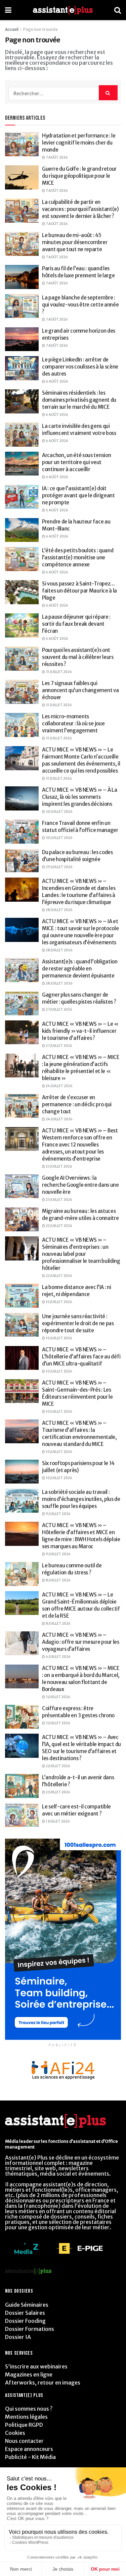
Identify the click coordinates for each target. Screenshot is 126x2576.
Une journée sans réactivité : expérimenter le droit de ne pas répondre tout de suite (78, 1323)
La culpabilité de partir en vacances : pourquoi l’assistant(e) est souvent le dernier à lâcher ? (80, 209)
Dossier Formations (30, 2329)
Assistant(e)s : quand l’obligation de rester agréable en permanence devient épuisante (80, 969)
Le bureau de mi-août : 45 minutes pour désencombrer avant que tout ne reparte (75, 242)
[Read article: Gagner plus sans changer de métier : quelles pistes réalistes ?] (22, 1003)
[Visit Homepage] (63, 10)
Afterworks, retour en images (43, 2383)
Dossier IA (18, 2337)
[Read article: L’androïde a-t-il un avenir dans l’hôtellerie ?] (22, 1786)
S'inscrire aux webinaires (36, 2366)
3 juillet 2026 (58, 1697)
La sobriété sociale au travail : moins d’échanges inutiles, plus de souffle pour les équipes (81, 1499)
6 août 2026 (57, 381)
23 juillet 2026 (59, 1166)
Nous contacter (24, 2441)
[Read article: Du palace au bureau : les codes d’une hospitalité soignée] (22, 861)
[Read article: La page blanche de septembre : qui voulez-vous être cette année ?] (22, 306)
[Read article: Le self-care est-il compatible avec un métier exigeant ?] (22, 1815)
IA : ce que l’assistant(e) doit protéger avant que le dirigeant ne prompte (78, 495)
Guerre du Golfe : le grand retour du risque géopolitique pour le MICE (79, 176)
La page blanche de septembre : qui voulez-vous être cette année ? (80, 305)
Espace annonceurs (29, 2449)
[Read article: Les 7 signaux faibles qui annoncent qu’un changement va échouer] (22, 692)
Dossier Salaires (25, 2313)
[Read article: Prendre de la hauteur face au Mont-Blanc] (22, 530)
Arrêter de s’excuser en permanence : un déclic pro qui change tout (77, 1104)
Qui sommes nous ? (29, 2409)
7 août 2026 (56, 157)
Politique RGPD (24, 2425)
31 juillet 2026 (58, 672)
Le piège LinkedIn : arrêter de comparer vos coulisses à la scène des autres (80, 367)
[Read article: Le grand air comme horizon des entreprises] (22, 339)
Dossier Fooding (25, 2321)
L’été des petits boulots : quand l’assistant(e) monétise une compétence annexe (78, 557)
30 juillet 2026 (59, 812)
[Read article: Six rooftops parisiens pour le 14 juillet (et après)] (22, 1472)
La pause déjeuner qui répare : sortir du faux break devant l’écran (76, 624)
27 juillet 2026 (59, 1010)
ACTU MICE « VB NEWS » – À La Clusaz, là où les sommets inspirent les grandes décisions (80, 797)
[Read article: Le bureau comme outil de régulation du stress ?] (22, 1574)
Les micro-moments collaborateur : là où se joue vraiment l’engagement (73, 723)
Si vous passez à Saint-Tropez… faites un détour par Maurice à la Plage (79, 591)
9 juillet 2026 (58, 1514)
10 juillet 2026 (59, 1302)
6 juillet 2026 (58, 1657)
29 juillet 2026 (59, 867)
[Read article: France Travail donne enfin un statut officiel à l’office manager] (22, 832)
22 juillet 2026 (59, 1226)
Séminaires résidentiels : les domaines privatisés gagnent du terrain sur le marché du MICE (79, 400)
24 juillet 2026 (59, 1086)
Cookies (15, 2433)
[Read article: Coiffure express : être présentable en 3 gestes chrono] (22, 1717)
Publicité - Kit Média (30, 2457)
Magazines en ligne (29, 2374)
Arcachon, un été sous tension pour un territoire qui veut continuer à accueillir (76, 462)
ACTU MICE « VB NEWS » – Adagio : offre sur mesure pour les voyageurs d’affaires (81, 1642)
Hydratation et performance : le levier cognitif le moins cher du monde (79, 143)
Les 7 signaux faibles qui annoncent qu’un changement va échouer (80, 690)
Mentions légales (26, 2417)
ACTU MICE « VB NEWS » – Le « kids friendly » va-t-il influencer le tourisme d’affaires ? (80, 1031)
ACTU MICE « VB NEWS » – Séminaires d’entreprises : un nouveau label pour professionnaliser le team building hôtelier (81, 1254)
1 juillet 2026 (57, 1821)
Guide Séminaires (27, 2305)
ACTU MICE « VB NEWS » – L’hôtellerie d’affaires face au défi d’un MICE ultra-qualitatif (81, 1357)
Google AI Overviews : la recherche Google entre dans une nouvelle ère (80, 1185)
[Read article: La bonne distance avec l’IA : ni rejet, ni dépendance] (22, 1296)
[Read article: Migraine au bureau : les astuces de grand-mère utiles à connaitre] (22, 1220)
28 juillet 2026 (59, 910)
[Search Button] (118, 10)
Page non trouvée (40, 29)
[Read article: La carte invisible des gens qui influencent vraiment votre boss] (22, 435)
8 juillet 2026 (58, 1580)
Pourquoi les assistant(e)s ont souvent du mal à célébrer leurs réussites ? (78, 657)
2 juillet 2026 (58, 1766)
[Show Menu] (8, 10)
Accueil (12, 29)
